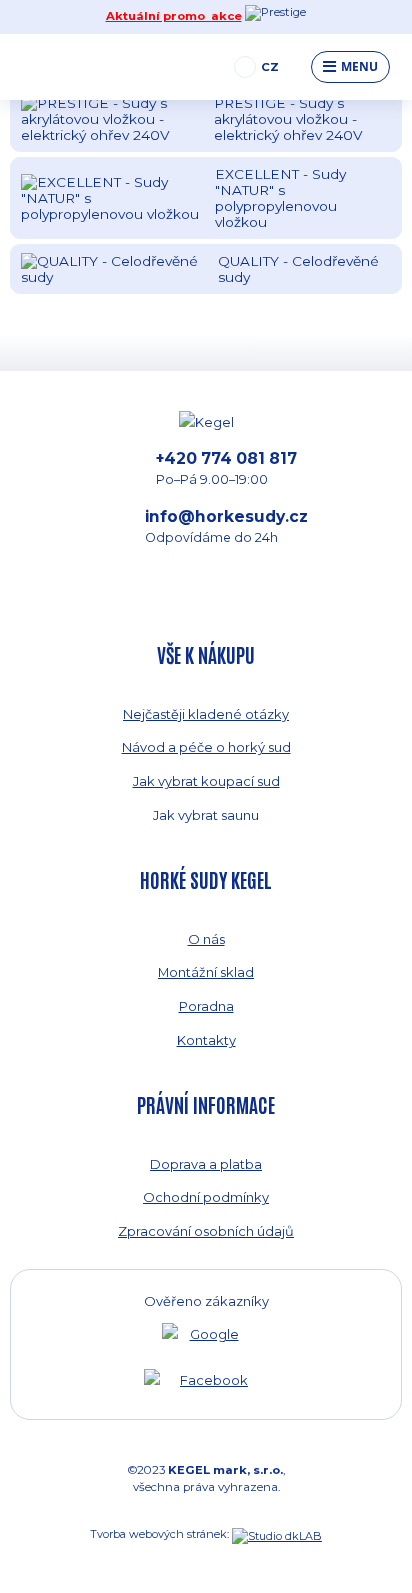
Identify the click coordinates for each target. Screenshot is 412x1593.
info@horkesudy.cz (226, 526)
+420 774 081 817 (226, 468)
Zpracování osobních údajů (206, 1231)
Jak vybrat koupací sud (206, 781)
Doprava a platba (206, 1164)
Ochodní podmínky (206, 1197)
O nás (206, 939)
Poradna (206, 1006)
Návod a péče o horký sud (206, 747)
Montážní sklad (206, 972)
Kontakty (206, 1040)
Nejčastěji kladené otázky (206, 714)
